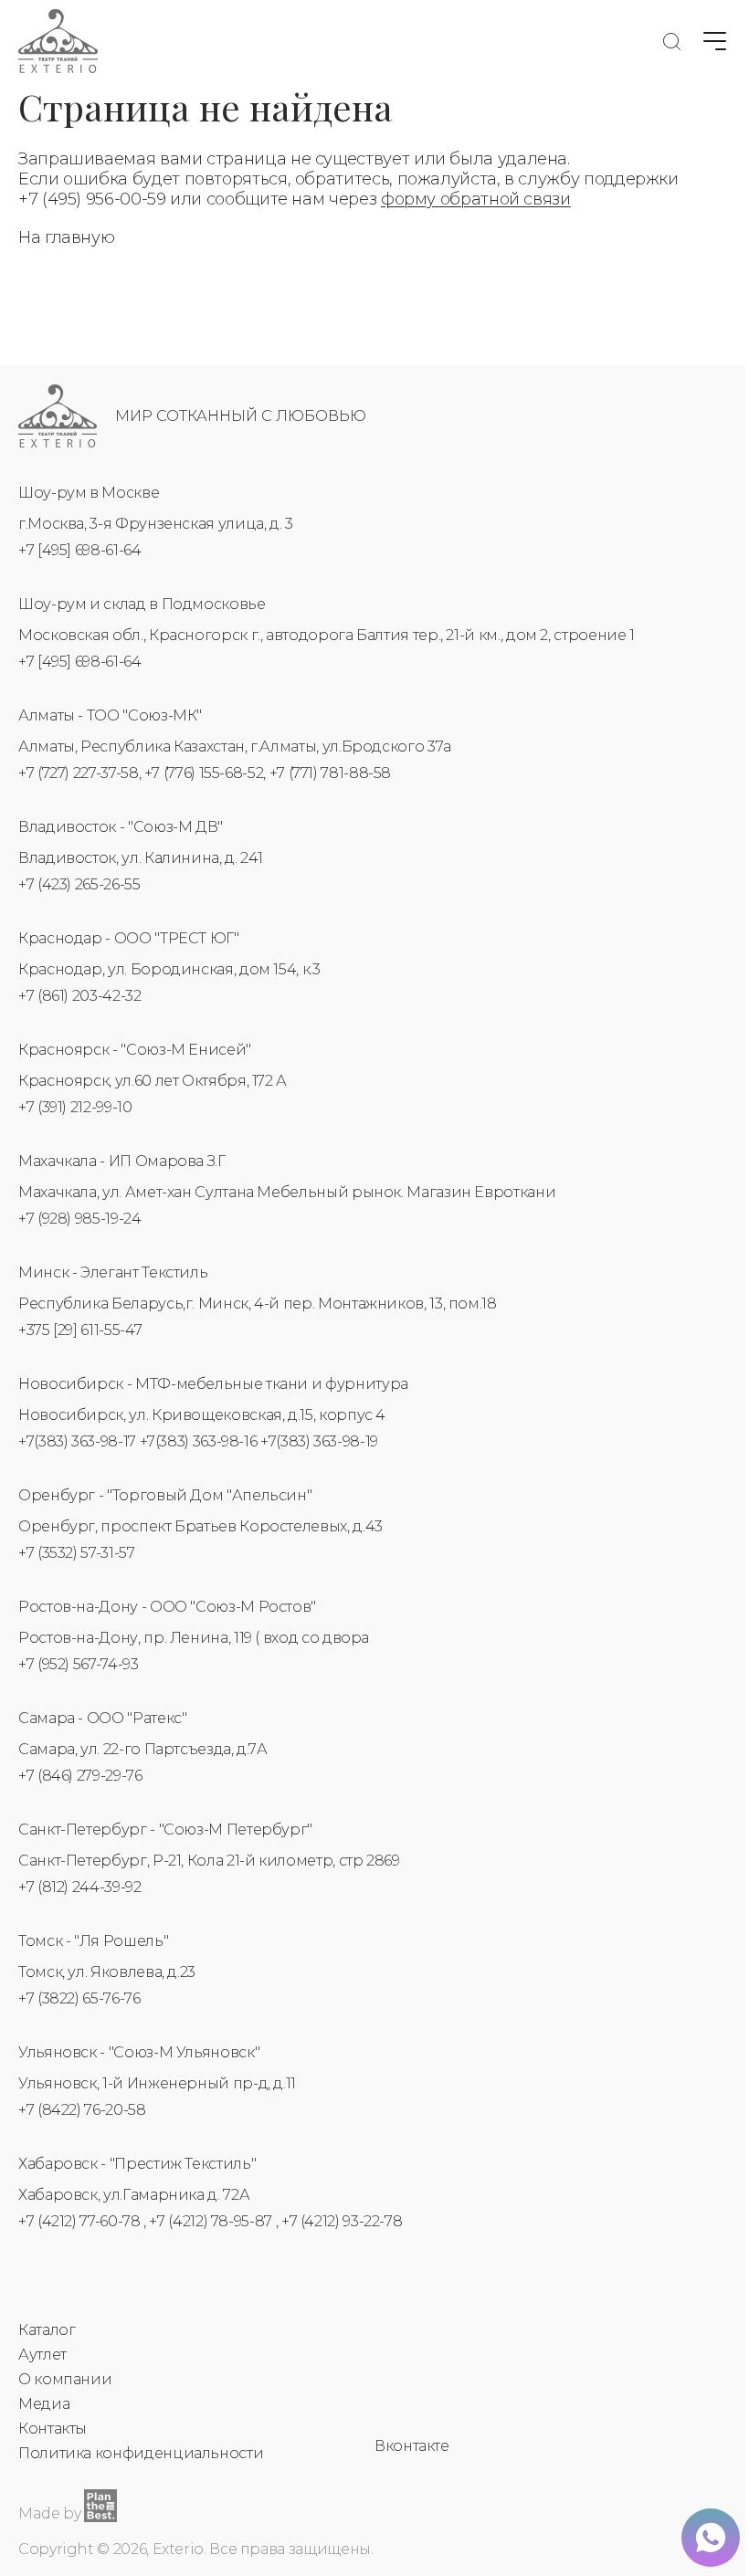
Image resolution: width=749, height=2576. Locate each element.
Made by (49, 2513)
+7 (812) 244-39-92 (80, 1887)
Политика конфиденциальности (141, 2453)
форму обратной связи (476, 199)
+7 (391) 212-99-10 (75, 1107)
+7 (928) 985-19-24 (80, 1219)
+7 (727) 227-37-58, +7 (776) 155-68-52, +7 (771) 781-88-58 (205, 773)
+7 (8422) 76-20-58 (82, 2110)
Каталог (47, 2330)
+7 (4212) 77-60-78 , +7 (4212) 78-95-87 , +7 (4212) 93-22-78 (210, 2221)
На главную (66, 237)
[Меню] (715, 42)
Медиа (44, 2404)
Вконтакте (412, 2446)
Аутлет (42, 2355)
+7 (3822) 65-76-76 (79, 1998)
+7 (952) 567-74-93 (79, 1664)
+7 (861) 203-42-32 (80, 996)
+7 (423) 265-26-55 (79, 884)
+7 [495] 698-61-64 (80, 550)
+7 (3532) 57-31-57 (77, 1553)
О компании (65, 2379)
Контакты (53, 2429)
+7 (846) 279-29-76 (80, 1776)
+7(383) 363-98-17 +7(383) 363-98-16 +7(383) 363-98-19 (198, 1441)
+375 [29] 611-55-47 (80, 1330)
